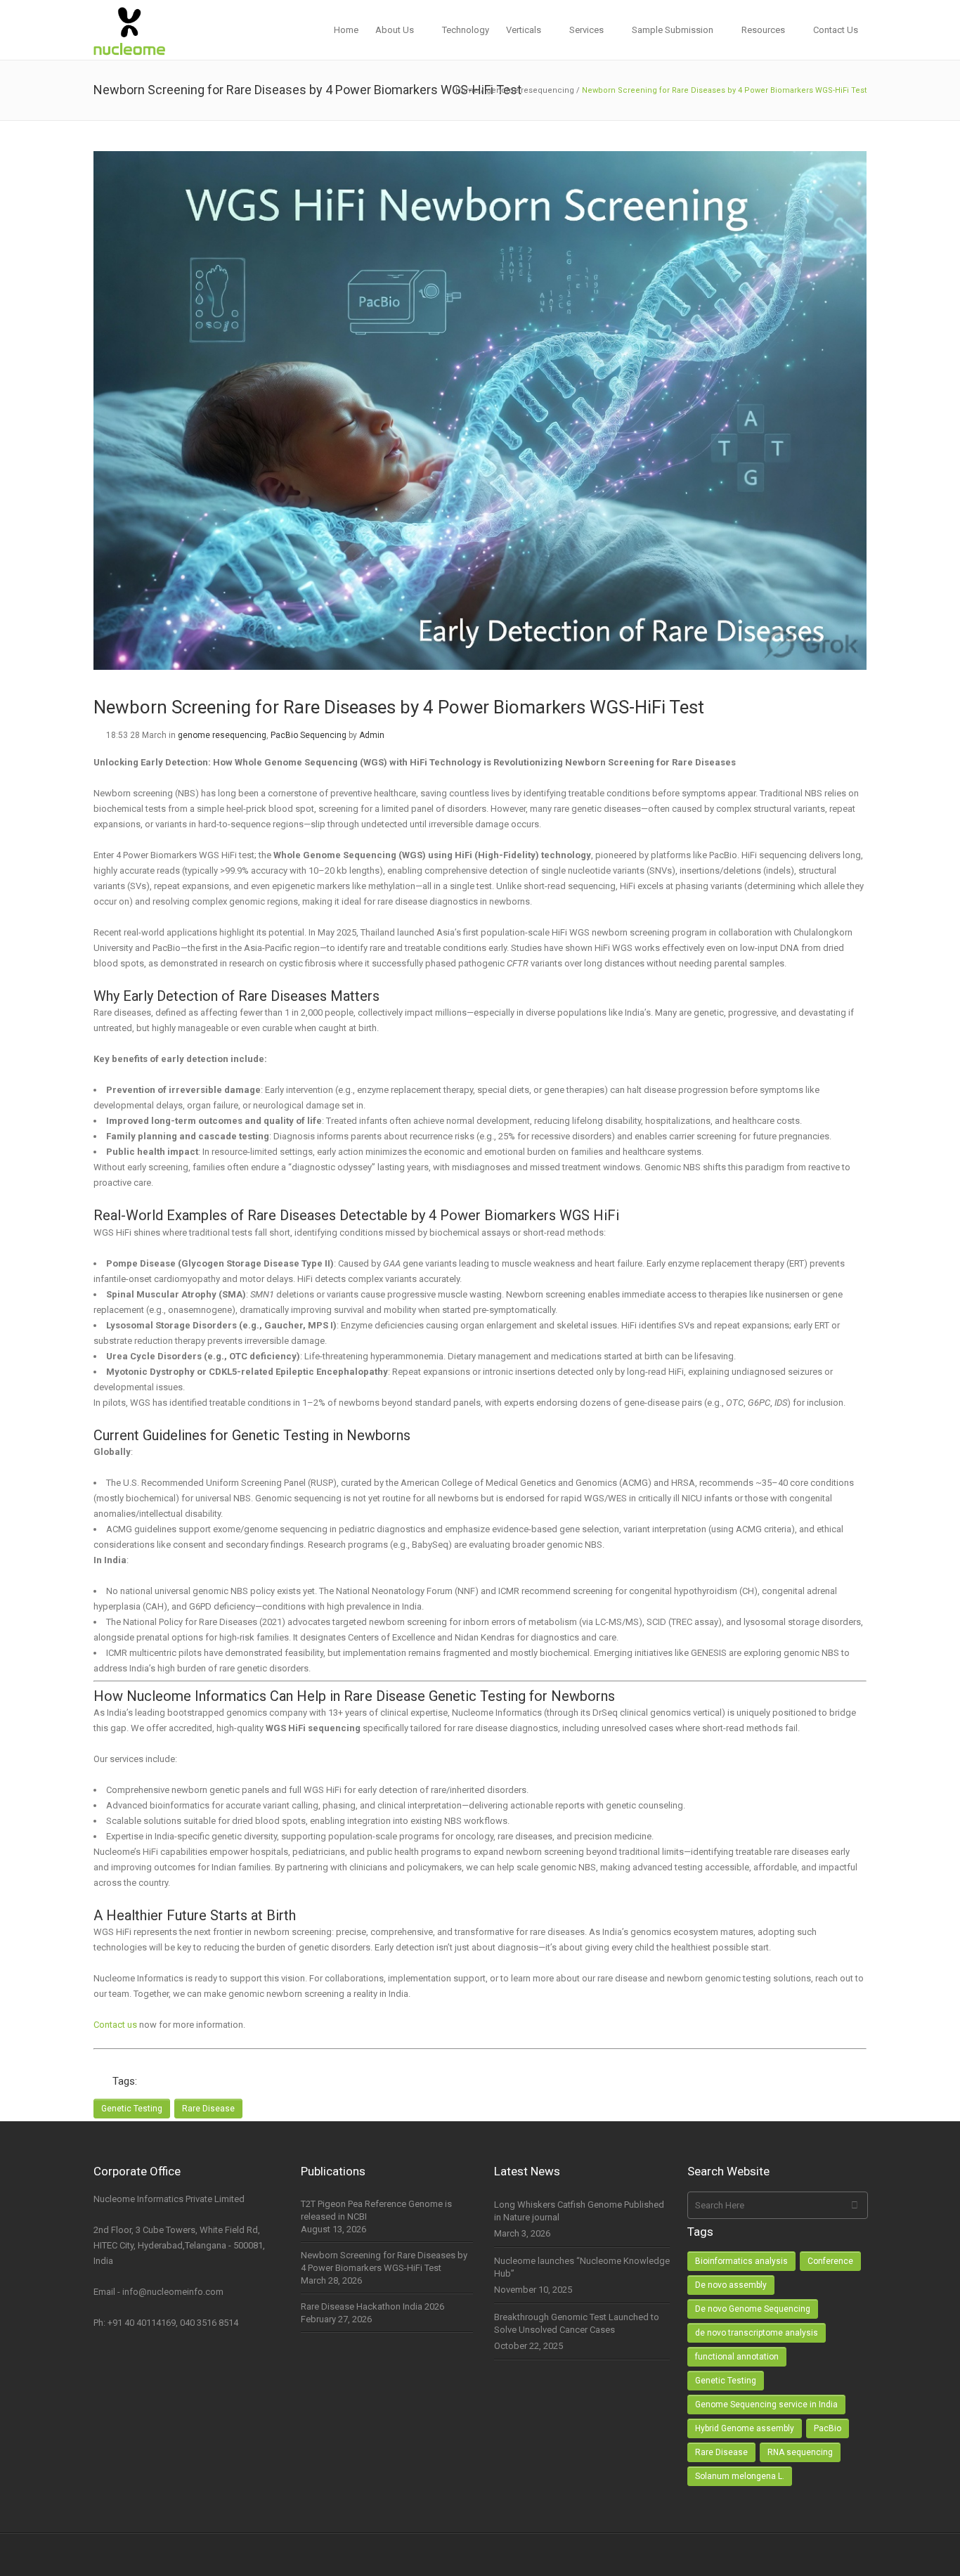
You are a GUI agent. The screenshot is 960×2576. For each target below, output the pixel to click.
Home (467, 90)
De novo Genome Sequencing (753, 2309)
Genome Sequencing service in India (766, 2405)
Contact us (115, 2025)
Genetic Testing (132, 2109)
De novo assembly (731, 2285)
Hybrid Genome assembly (745, 2428)
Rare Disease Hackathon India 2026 (372, 2306)
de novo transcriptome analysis (757, 2333)
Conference (830, 2261)
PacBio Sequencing (309, 735)
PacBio (828, 2428)
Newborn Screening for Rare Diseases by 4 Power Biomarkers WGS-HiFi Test (384, 2261)
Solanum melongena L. (740, 2476)
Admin (372, 735)
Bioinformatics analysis (741, 2261)
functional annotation (737, 2357)
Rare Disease (208, 2109)
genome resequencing (530, 90)
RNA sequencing (800, 2452)
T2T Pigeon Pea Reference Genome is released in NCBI (376, 2210)
